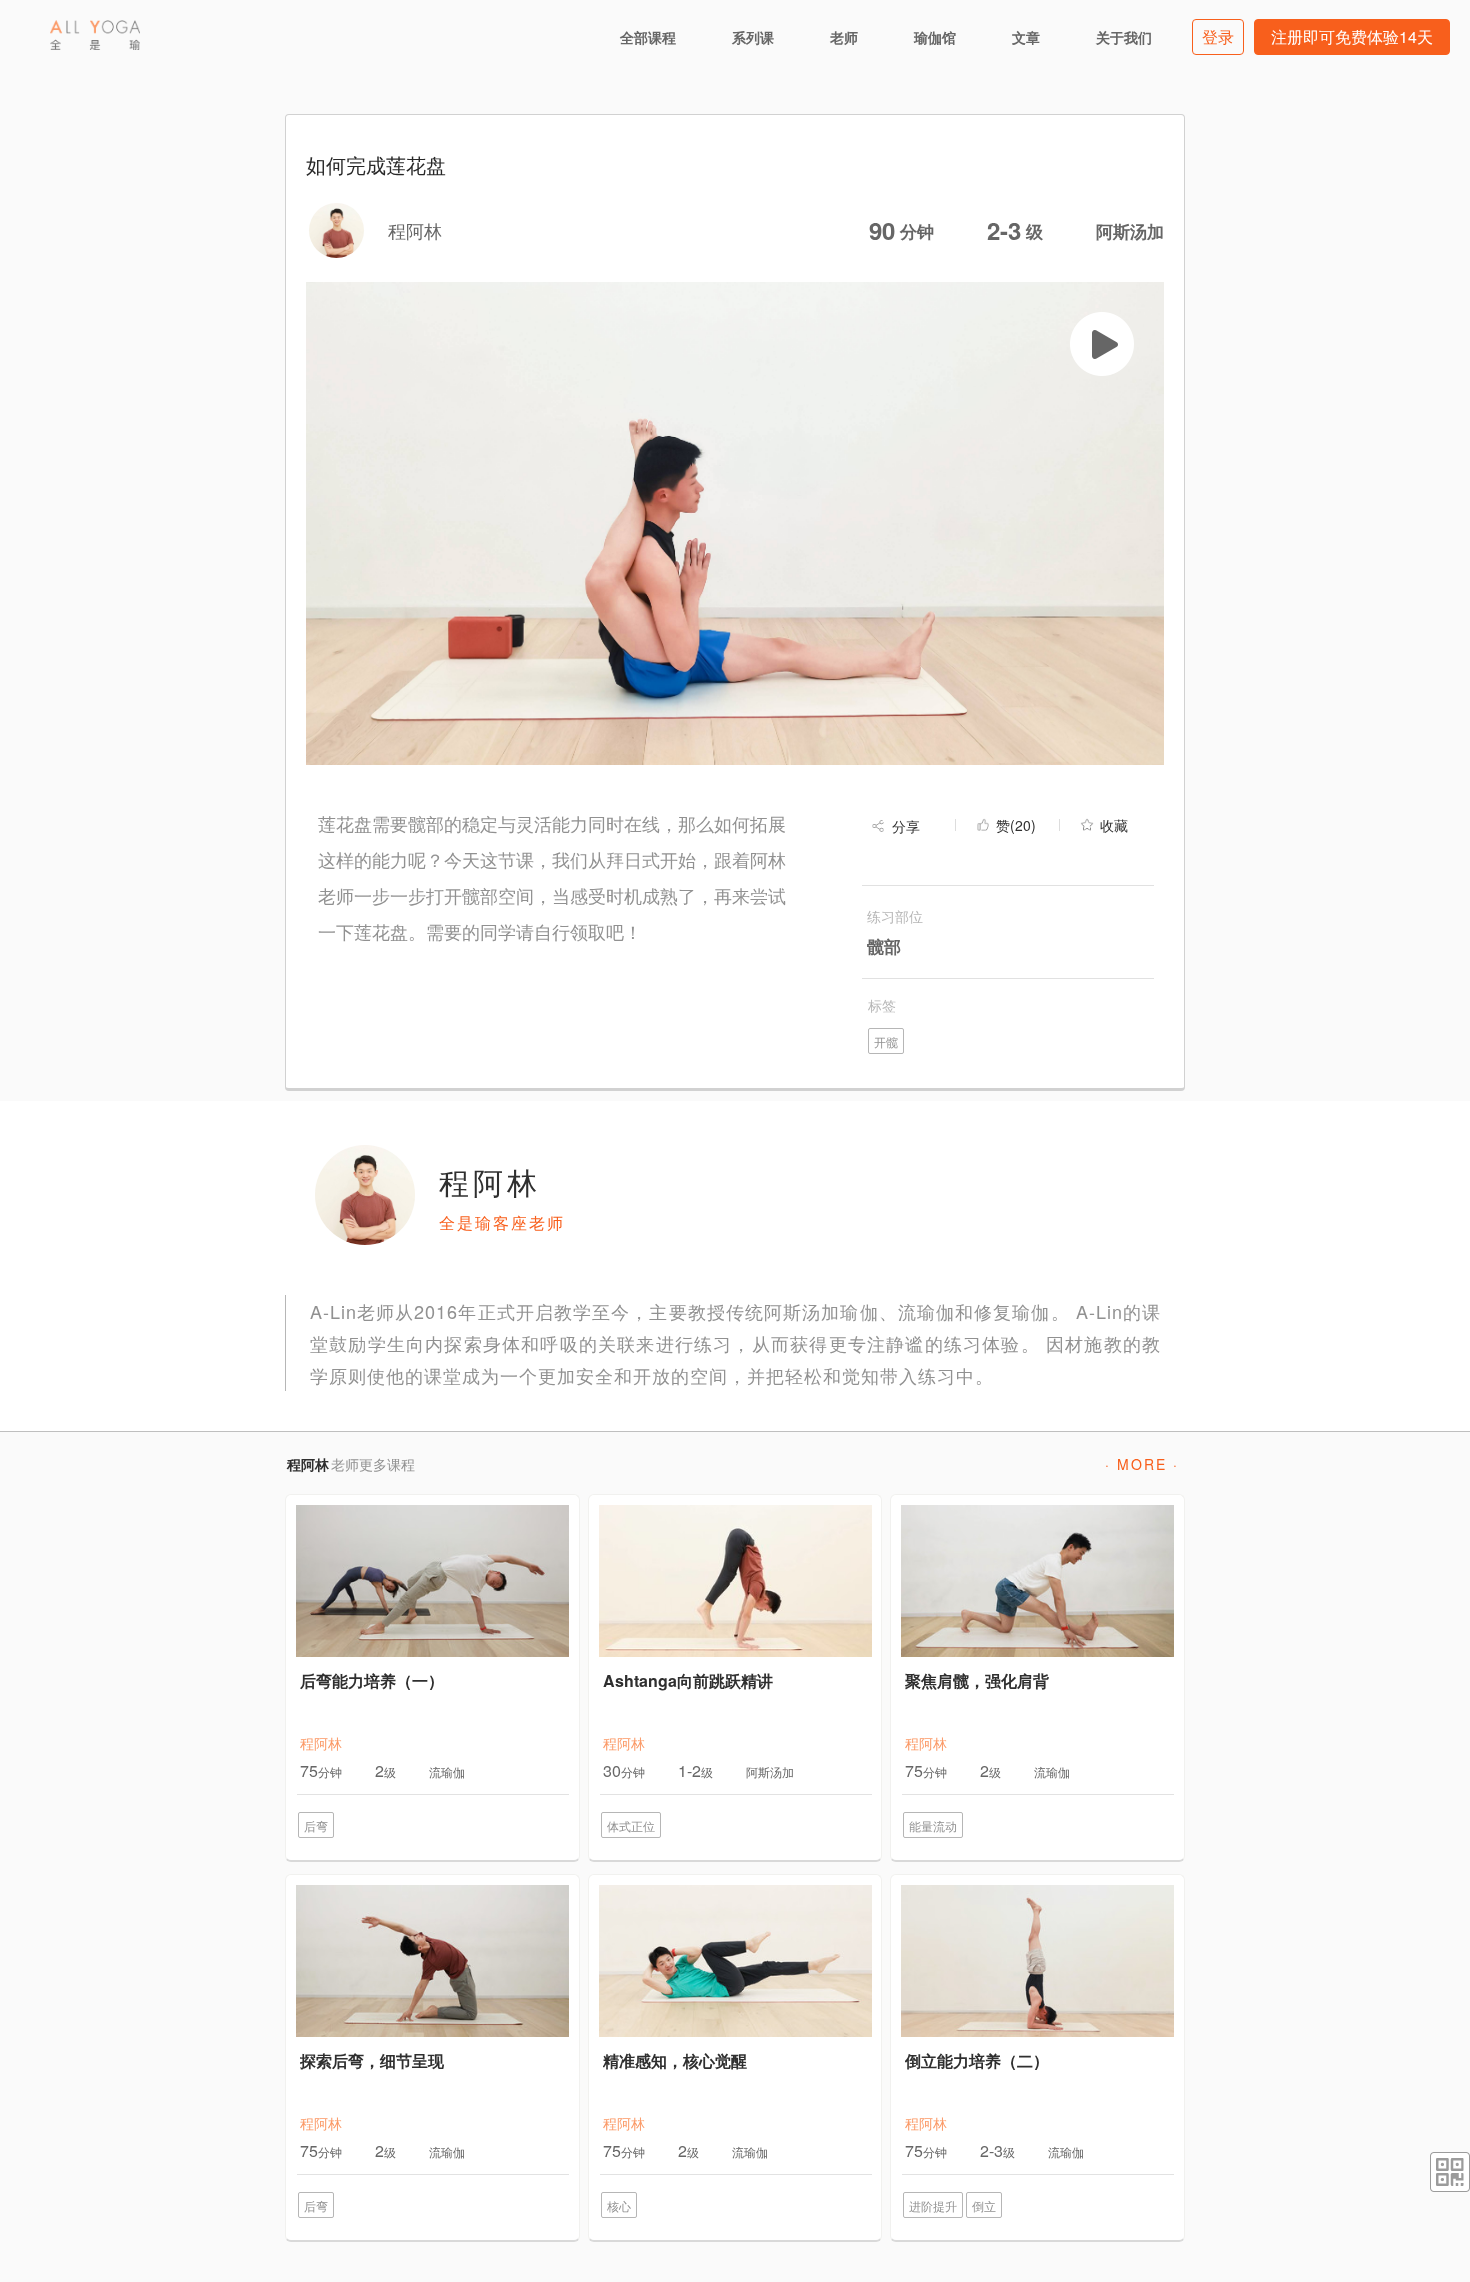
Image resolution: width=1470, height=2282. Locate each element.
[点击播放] (1102, 344)
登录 (1218, 36)
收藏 (1114, 825)
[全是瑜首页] (95, 35)
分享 (906, 826)
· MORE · (1142, 1464)
